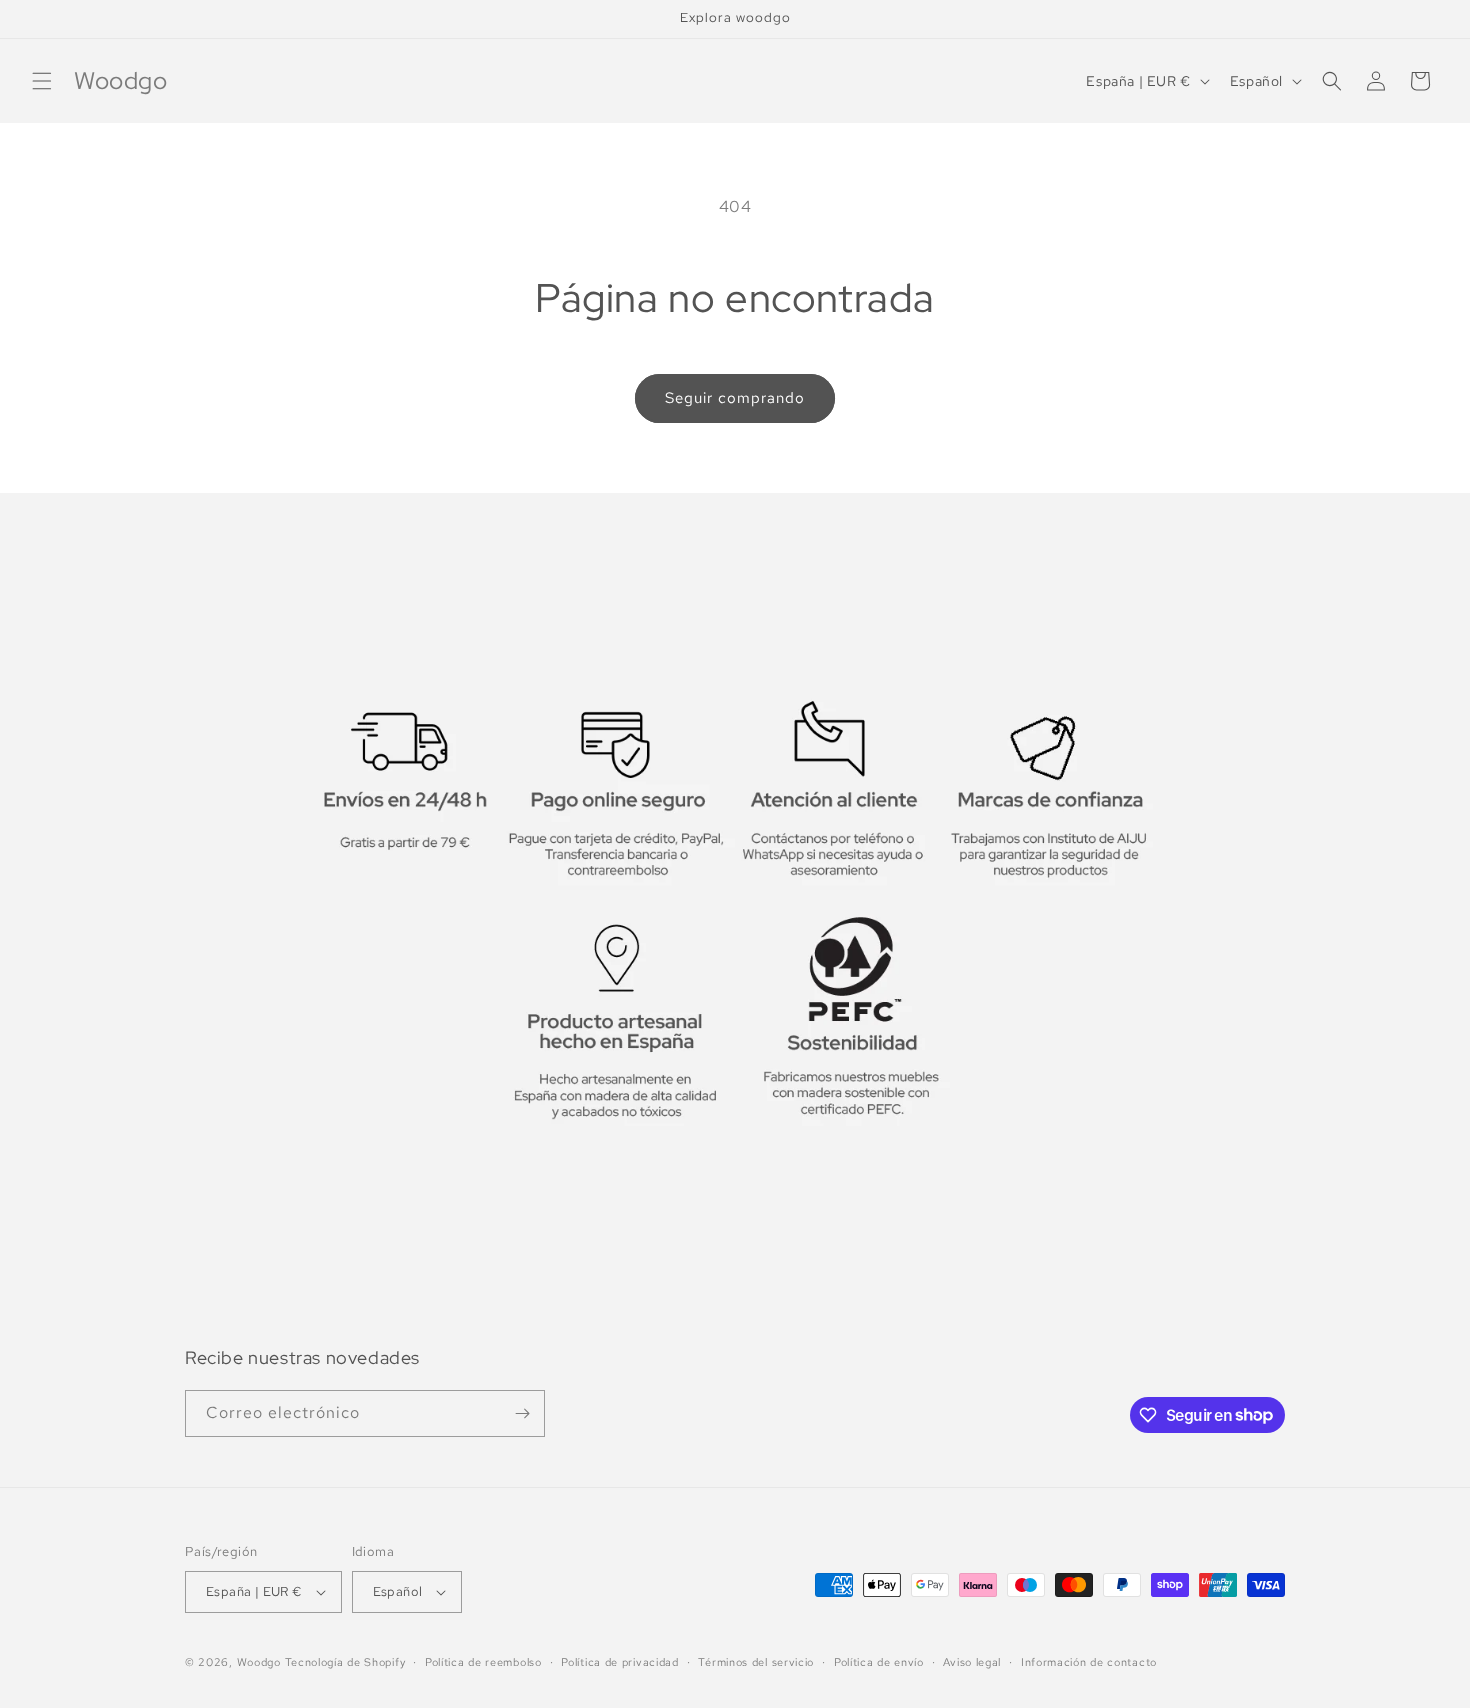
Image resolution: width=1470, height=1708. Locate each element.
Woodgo (259, 1662)
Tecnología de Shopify (345, 1662)
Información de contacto (1089, 1662)
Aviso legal (972, 1662)
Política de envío (879, 1662)
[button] (42, 81)
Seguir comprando (735, 398)
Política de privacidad (619, 1662)
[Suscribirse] (522, 1413)
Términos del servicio (756, 1662)
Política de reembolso (483, 1662)
